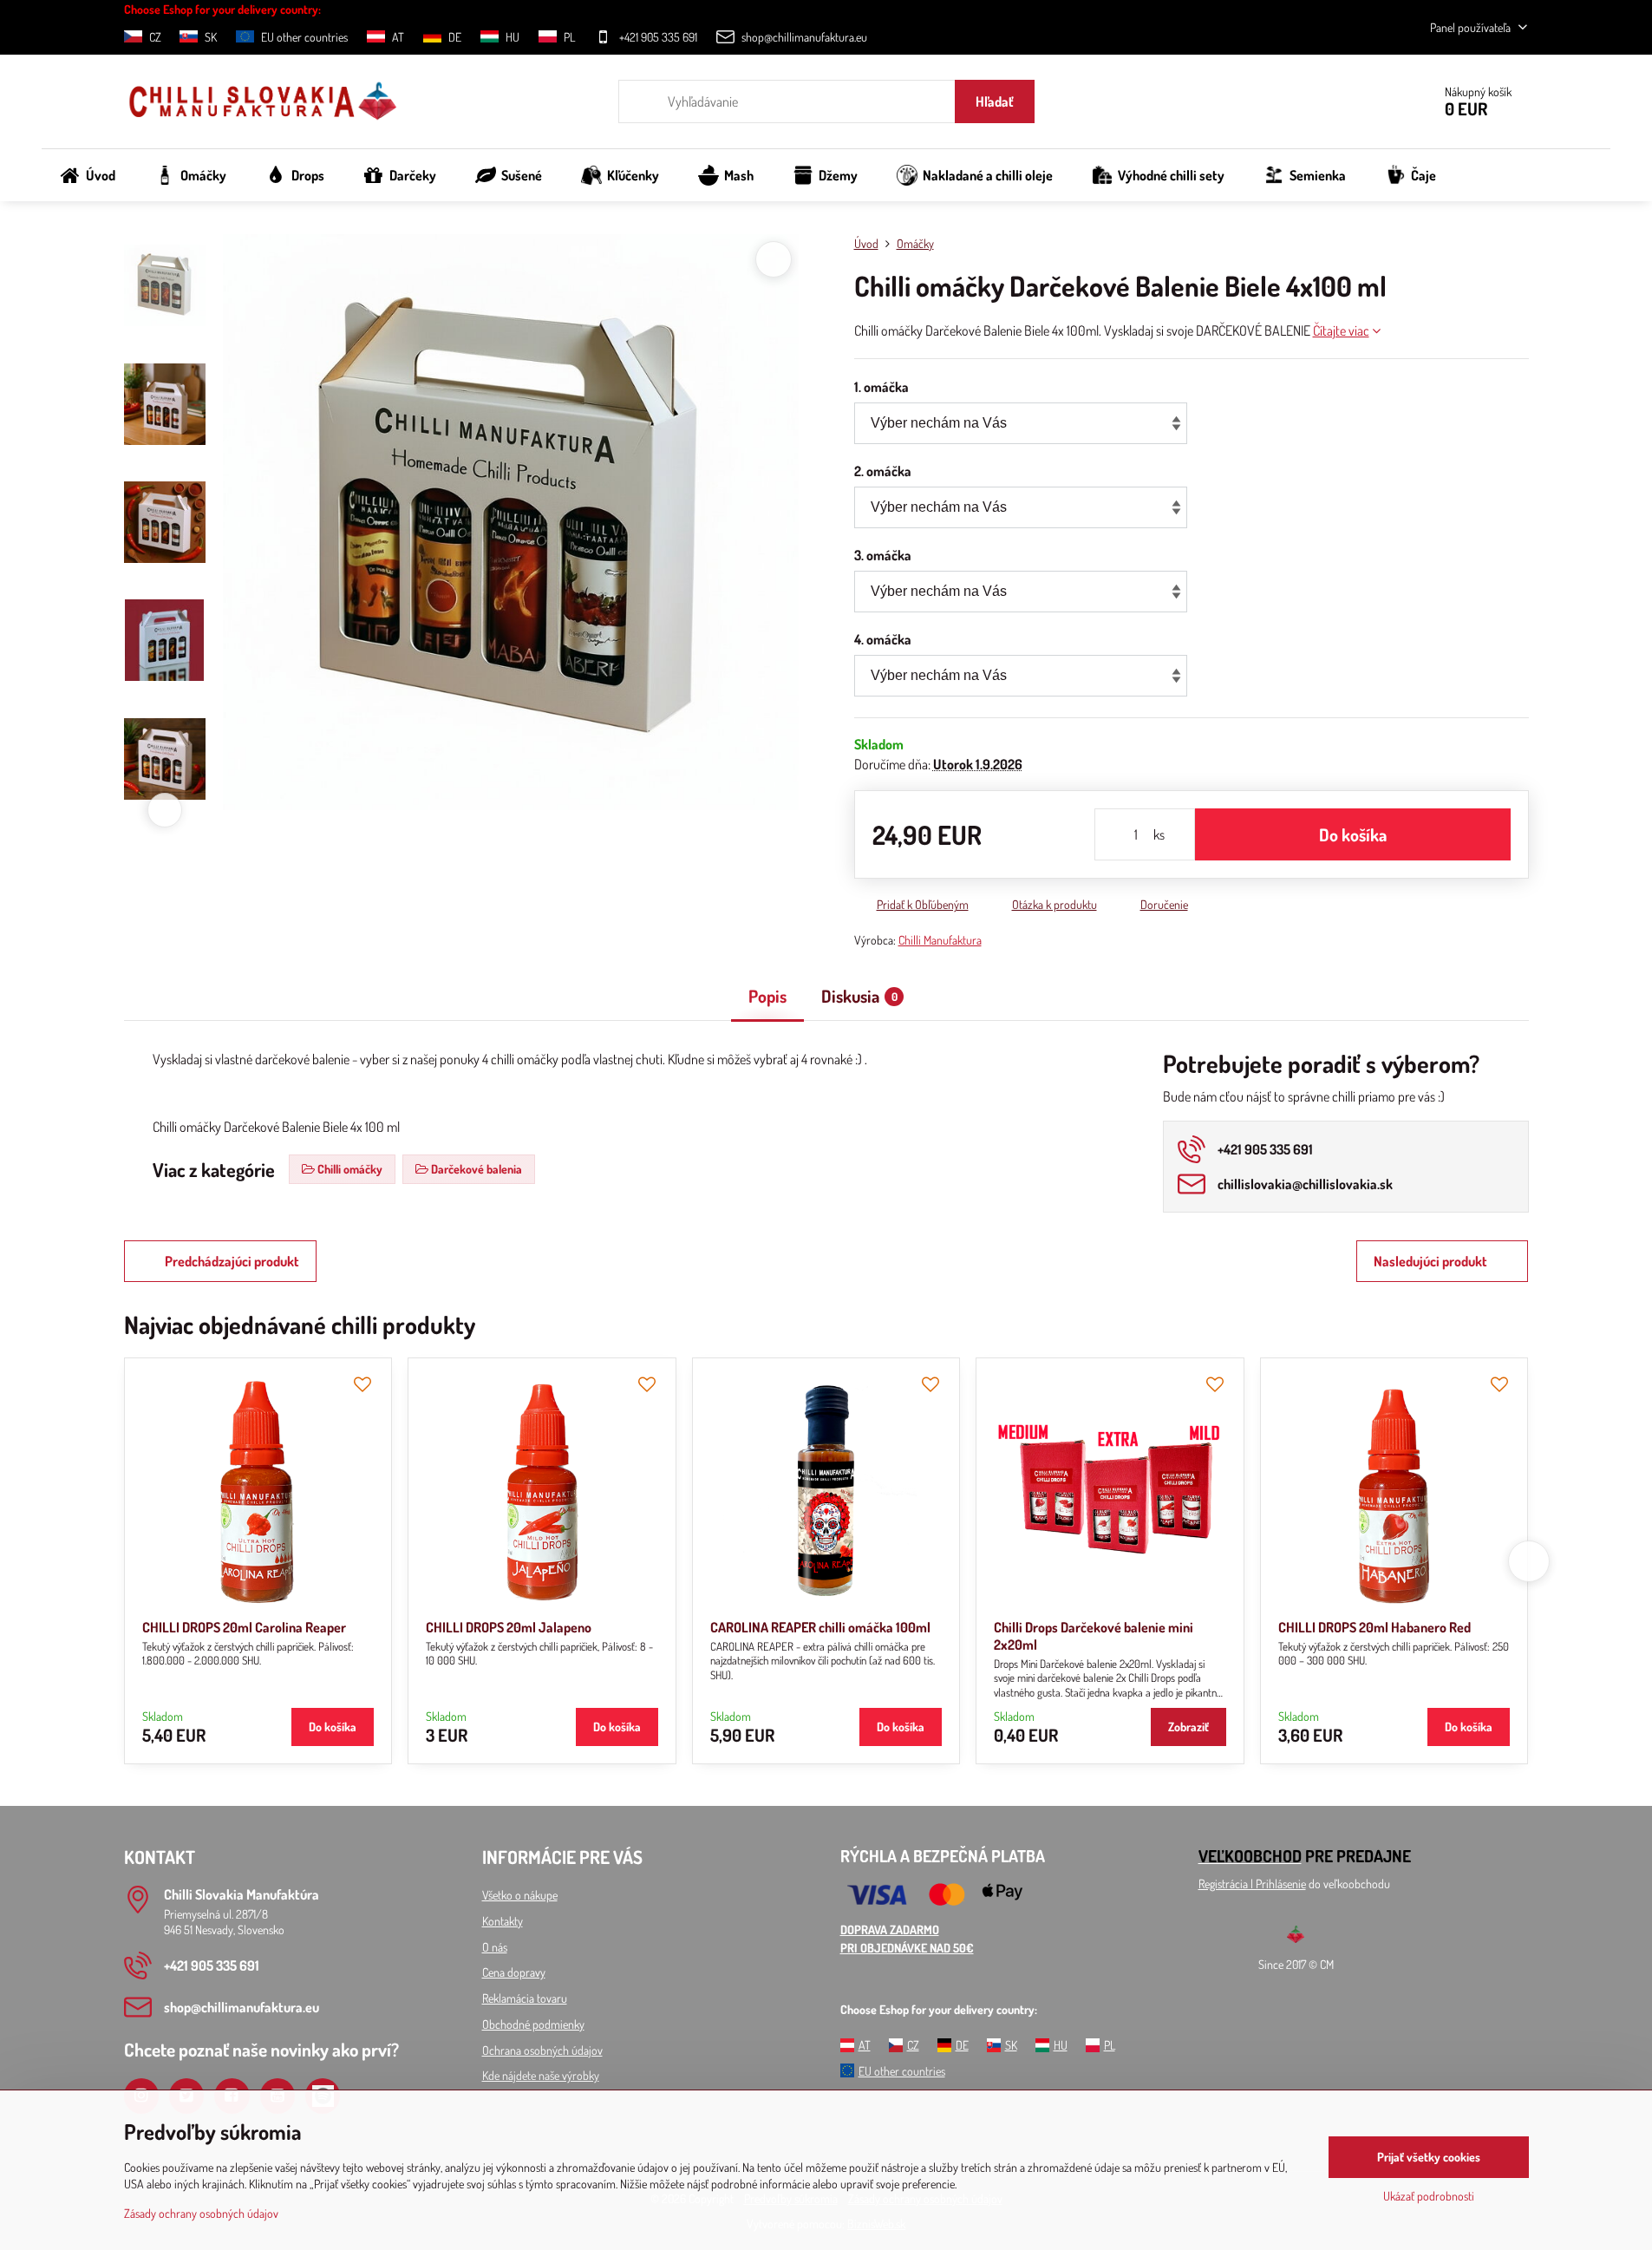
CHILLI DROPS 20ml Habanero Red (131, 1627)
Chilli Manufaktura (940, 940)
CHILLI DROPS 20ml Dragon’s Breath (420, 1627)
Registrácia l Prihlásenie (1252, 1884)
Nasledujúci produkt (1430, 1261)
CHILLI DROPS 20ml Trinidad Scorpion (992, 1627)
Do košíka (1353, 834)
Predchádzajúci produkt (232, 1261)
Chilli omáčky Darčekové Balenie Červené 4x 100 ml (1263, 1636)
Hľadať (995, 101)
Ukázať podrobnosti (1429, 2196)
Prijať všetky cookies (1429, 2157)
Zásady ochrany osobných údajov (201, 2213)
